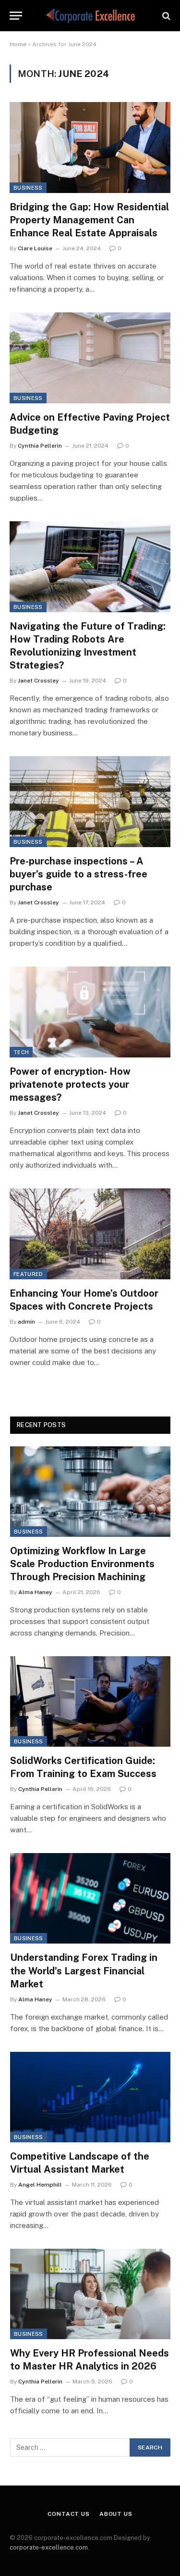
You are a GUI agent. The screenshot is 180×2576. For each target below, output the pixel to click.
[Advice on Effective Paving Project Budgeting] (90, 358)
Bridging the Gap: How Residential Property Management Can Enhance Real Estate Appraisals (89, 220)
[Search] (165, 16)
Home (18, 44)
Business (28, 188)
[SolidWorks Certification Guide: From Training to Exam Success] (90, 1701)
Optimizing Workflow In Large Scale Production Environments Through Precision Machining (82, 1564)
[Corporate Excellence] (90, 16)
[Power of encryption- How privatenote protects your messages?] (90, 1012)
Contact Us (68, 2514)
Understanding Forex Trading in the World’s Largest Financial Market (84, 1971)
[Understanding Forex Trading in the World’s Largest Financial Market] (90, 1898)
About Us (116, 2514)
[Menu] (16, 16)
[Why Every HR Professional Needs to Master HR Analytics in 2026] (90, 2294)
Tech (21, 1052)
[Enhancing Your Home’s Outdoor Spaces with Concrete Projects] (90, 1234)
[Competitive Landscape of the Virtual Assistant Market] (90, 2097)
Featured (28, 1274)
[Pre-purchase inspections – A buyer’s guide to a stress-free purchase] (90, 801)
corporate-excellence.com (49, 2547)
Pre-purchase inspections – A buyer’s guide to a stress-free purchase (78, 874)
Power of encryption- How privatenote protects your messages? (70, 1084)
